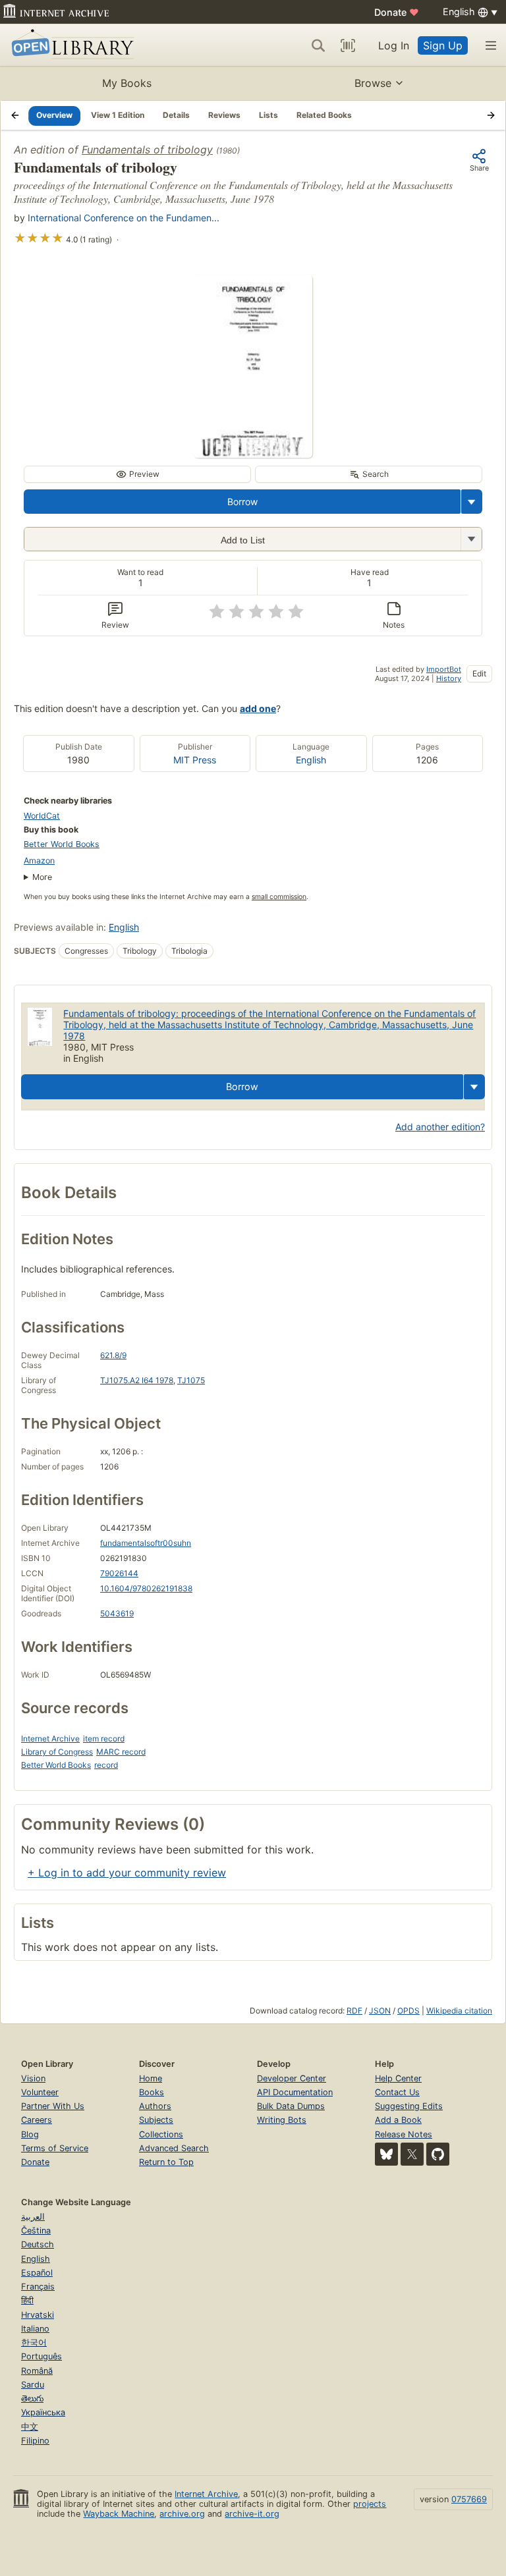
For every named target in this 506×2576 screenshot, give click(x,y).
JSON (380, 2011)
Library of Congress (57, 1752)
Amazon (39, 861)
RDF (354, 2011)
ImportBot (444, 669)
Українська (43, 2412)
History (449, 678)
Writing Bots (282, 2120)
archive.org (182, 2514)
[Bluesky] (386, 2154)
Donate (397, 12)
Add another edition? (440, 1127)
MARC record (121, 1752)
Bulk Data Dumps (291, 2106)
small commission (279, 897)
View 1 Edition (118, 115)
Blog (30, 2134)
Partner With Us (53, 2106)
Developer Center (292, 2078)
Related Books (324, 115)
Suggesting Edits (409, 2106)
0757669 (469, 2499)
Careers (37, 2120)
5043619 (117, 1613)
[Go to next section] (491, 115)
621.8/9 (113, 1355)
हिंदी (27, 2300)
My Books (127, 83)
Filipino (35, 2441)
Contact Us (397, 2092)
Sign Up (443, 45)
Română (37, 2371)
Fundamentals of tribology (147, 150)
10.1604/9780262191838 (146, 1588)
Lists (268, 115)
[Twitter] (412, 2154)
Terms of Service (55, 2148)
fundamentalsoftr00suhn (146, 1543)
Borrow (242, 502)
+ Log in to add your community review (127, 1873)
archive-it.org (252, 2514)
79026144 (119, 1573)
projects (370, 2504)
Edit (479, 673)
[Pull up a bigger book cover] (253, 454)
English (311, 760)
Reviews (224, 115)
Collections (161, 2134)
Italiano (35, 2329)
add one (258, 708)
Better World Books (62, 844)
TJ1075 (191, 1380)
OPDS (408, 2011)
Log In (394, 45)
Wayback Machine (119, 2514)
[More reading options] (472, 502)
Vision (33, 2078)
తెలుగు (32, 2398)
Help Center (398, 2078)
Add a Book (398, 2120)
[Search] (318, 45)
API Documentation (295, 2092)
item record (104, 1739)
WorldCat (42, 816)
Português (42, 2356)
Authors (155, 2106)
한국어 (34, 2343)
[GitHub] (438, 2154)
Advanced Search (174, 2148)
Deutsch (38, 2244)
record (106, 1765)
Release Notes (404, 2134)
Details (176, 115)
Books (152, 2092)
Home (151, 2078)
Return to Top (166, 2162)
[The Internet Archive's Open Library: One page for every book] (70, 45)
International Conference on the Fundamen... (124, 218)
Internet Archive (50, 1739)
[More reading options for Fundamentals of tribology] (471, 539)
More (42, 877)
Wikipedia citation (459, 2011)
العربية (33, 2217)
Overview (54, 115)
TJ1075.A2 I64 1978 (137, 1380)
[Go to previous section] (15, 115)
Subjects (156, 2120)
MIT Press (195, 760)
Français (38, 2287)
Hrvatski (38, 2315)
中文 (30, 2427)
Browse (373, 83)
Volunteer (40, 2092)
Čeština (36, 2231)
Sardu (33, 2385)
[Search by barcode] (348, 45)
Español (37, 2273)
